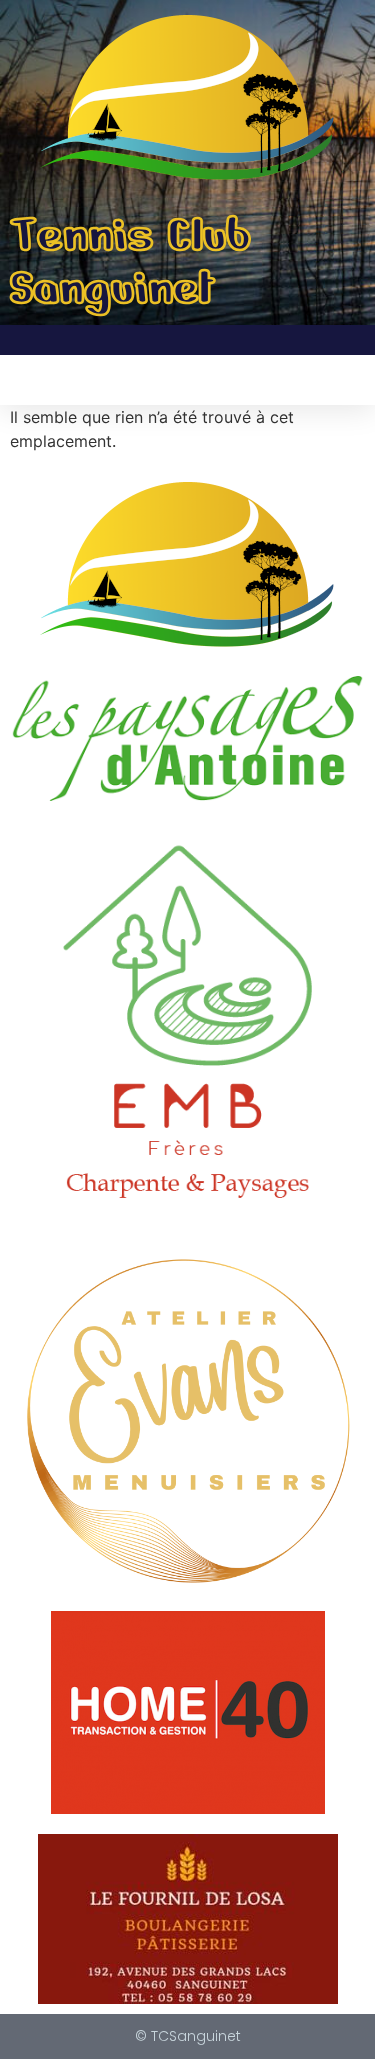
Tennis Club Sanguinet (130, 261)
